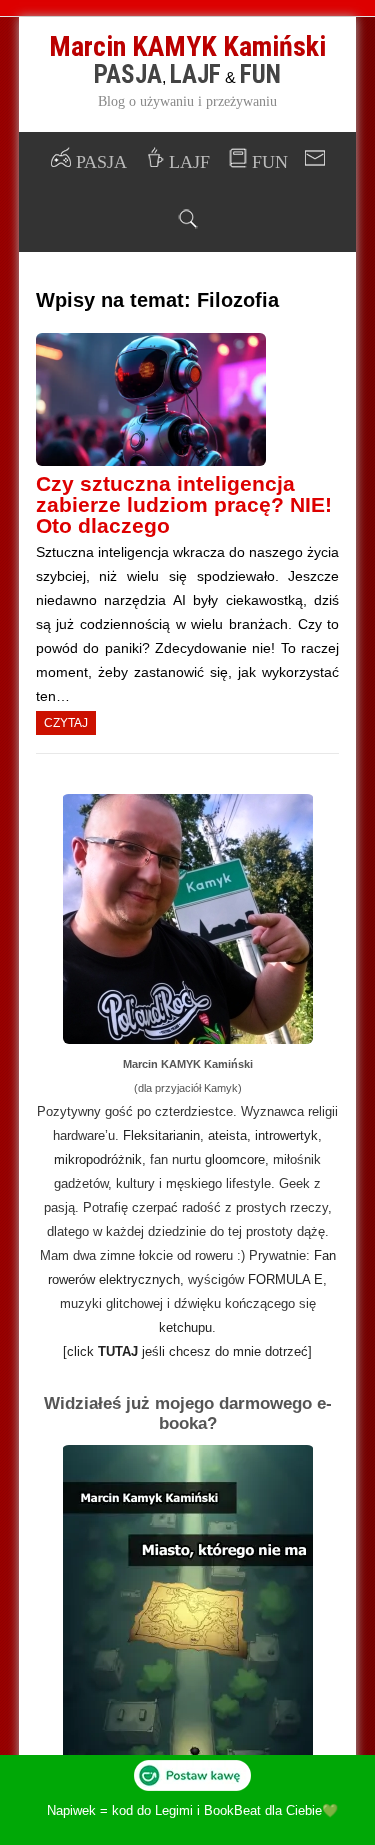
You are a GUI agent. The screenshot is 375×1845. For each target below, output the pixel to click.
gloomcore (235, 1159)
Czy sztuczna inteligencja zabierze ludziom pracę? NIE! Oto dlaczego (184, 504)
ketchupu (185, 1327)
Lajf (195, 74)
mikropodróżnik (98, 1159)
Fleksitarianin (161, 1135)
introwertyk (286, 1135)
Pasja (128, 74)
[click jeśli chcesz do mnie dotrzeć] (187, 1351)
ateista (227, 1135)
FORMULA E (285, 1279)
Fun (260, 74)
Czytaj (66, 723)
